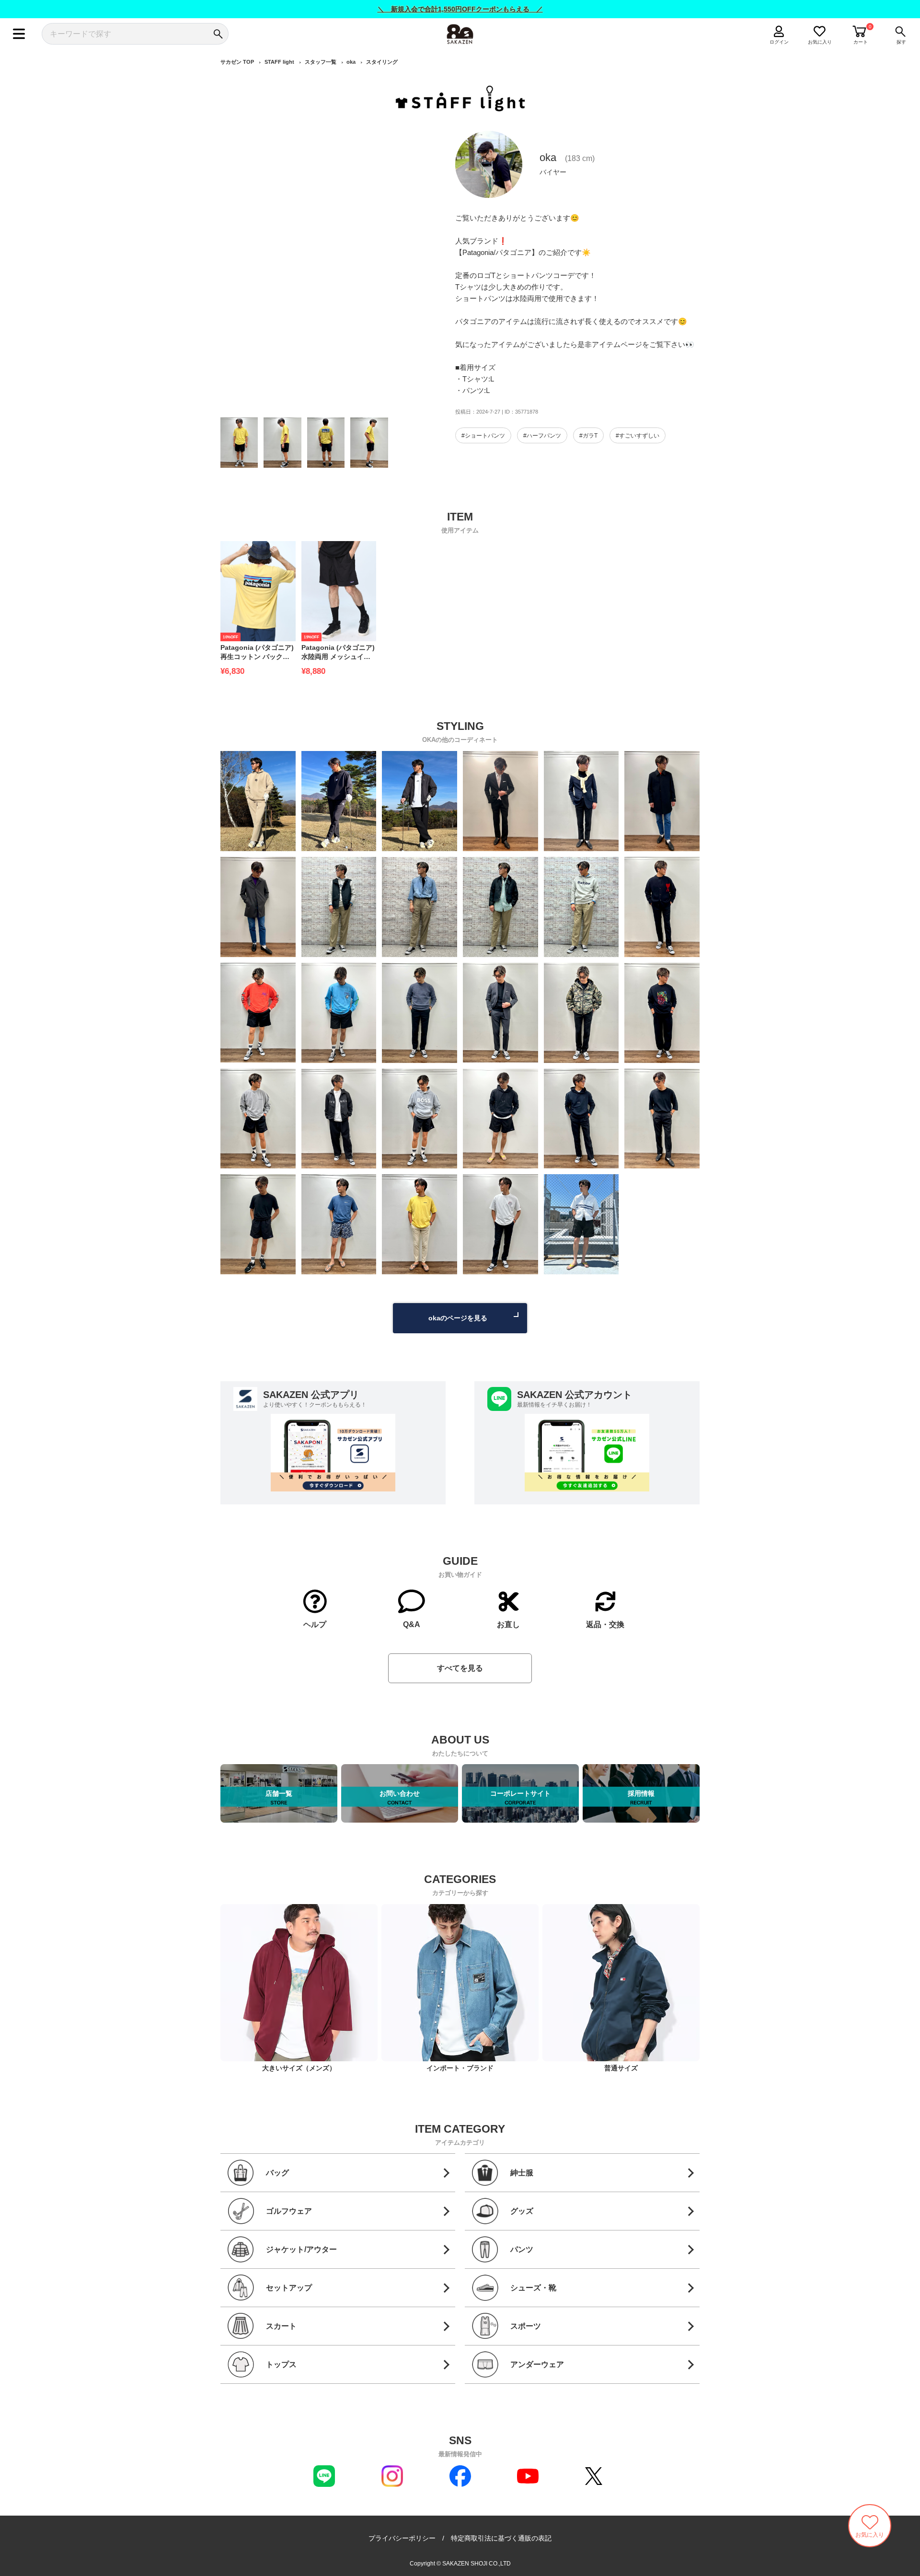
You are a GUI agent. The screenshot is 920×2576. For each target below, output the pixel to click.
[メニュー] (19, 34)
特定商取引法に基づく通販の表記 (501, 2538)
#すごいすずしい (638, 436)
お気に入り (820, 42)
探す (901, 42)
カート (861, 42)
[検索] (218, 34)
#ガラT (588, 436)
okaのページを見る (458, 1318)
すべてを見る (460, 1668)
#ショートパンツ (483, 436)
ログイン (779, 42)
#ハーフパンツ (542, 436)
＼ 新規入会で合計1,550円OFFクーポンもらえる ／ (460, 9)
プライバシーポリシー (402, 2538)
